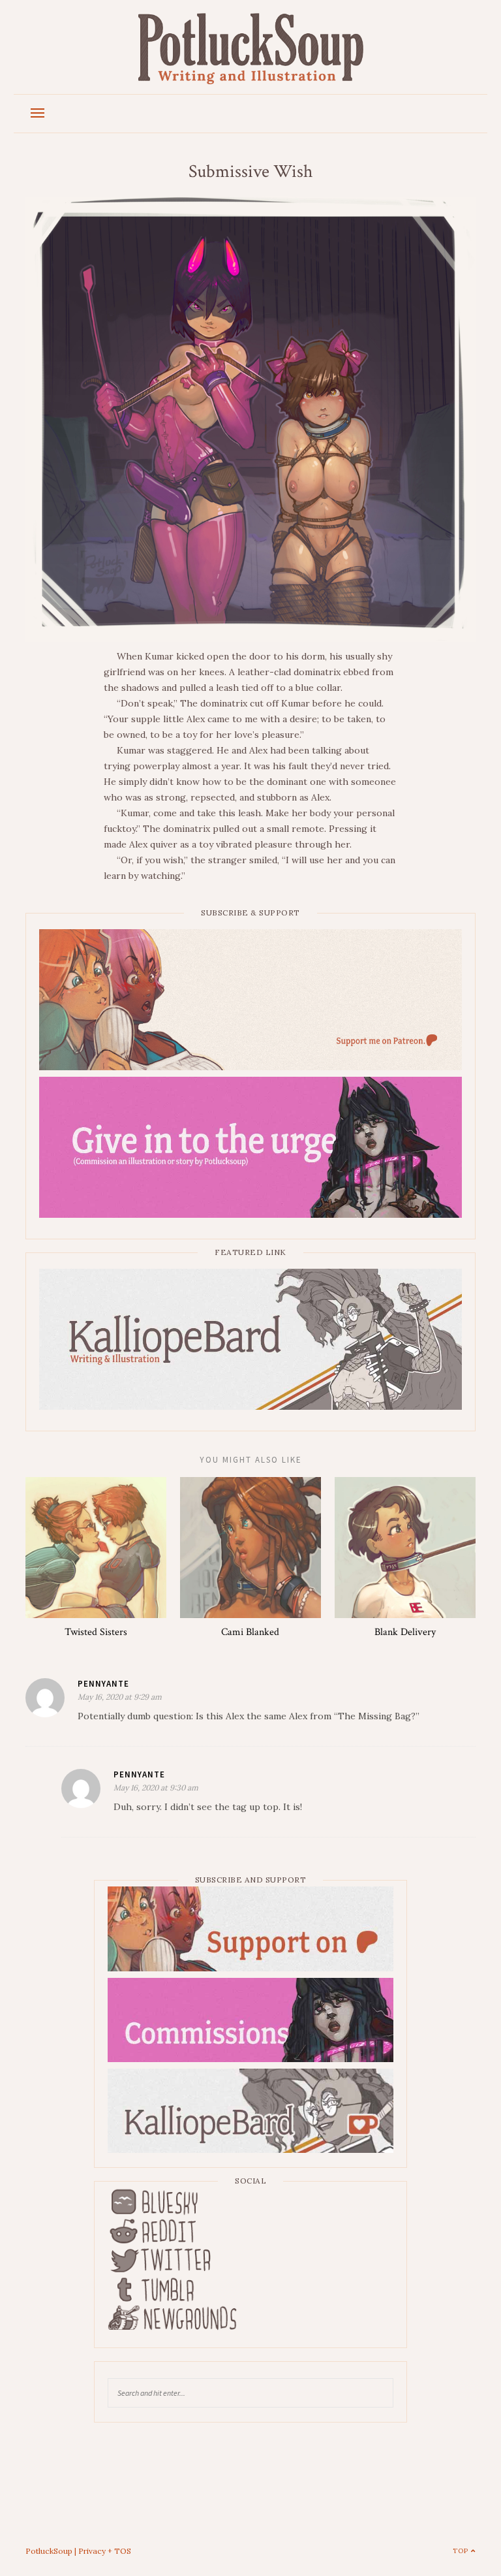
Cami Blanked (250, 1632)
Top (462, 2551)
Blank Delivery (405, 1632)
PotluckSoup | (52, 2551)
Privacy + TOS (105, 2551)
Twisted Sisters (96, 1632)
